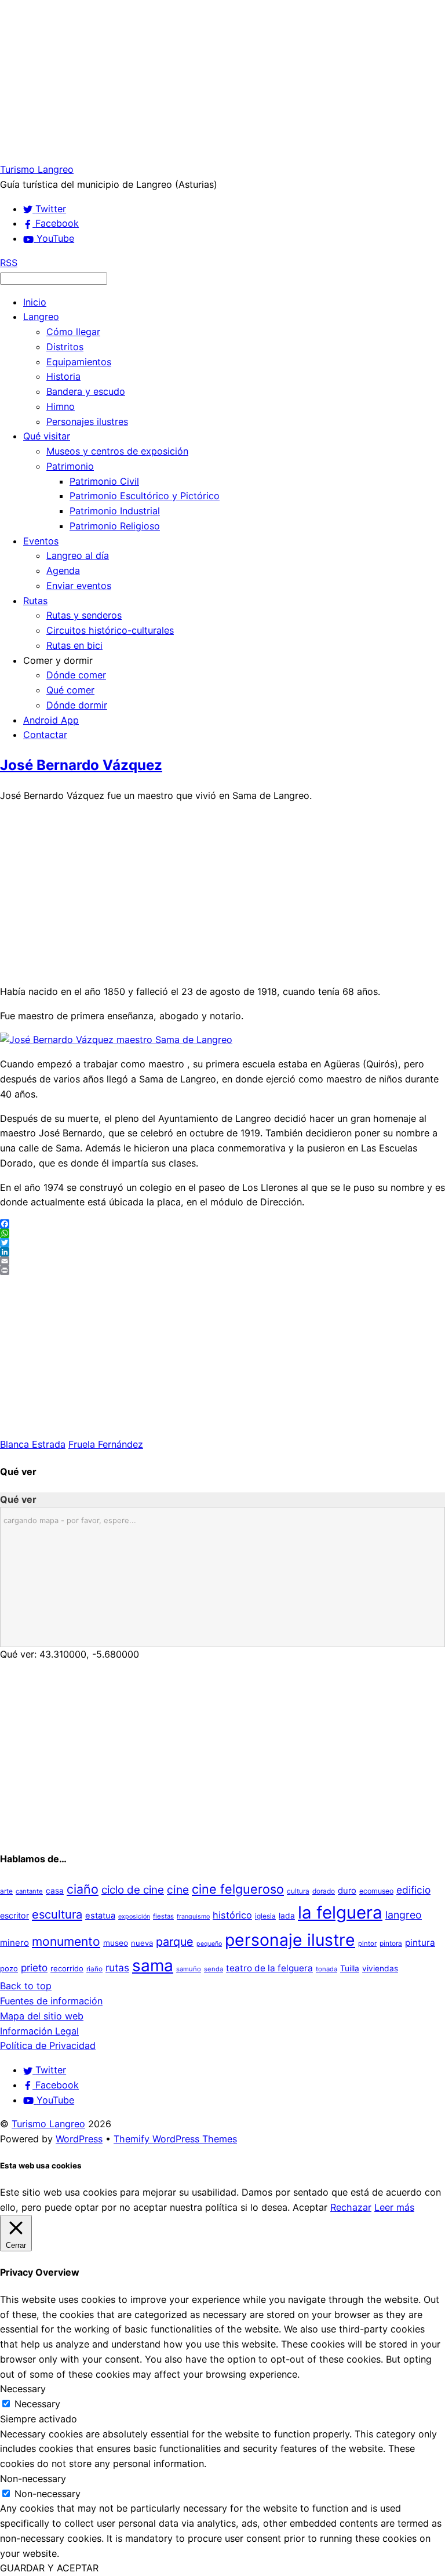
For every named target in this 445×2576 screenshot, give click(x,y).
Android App (51, 720)
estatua (100, 1916)
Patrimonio (70, 466)
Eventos (41, 541)
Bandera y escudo (86, 391)
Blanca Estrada (33, 1444)
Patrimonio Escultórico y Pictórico (145, 496)
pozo (9, 1968)
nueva (142, 1943)
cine (178, 1890)
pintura (420, 1943)
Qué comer (70, 690)
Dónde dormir (77, 705)
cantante (29, 1891)
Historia (63, 376)
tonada (327, 1969)
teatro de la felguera (269, 1968)
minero (14, 1943)
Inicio (35, 302)
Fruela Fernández (106, 1444)
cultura (298, 1891)
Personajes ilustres (87, 422)
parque (175, 1942)
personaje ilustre (290, 1940)
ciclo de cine (133, 1890)
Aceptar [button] (310, 2207)
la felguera (340, 1912)
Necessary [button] (23, 2389)
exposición (134, 1916)
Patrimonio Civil (104, 481)
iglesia (265, 1916)
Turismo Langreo (48, 2124)
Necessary (37, 2404)
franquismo (193, 1916)
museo (116, 1943)
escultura (57, 1914)
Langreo (41, 317)
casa (55, 1891)
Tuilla (350, 1968)
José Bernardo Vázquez (81, 765)
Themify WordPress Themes (175, 2139)
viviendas (380, 1968)
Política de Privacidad (48, 2045)
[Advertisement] (222, 81)
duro (347, 1891)
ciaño (83, 1889)
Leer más (394, 2207)
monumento (66, 1941)
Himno (61, 406)
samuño (189, 1969)
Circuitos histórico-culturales (110, 630)
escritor (14, 1915)
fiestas (163, 1916)
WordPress (79, 2139)
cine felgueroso (238, 1889)
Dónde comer (76, 675)
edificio (413, 1890)
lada (287, 1916)
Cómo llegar (73, 332)
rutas (117, 1968)
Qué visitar (47, 436)
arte (6, 1891)
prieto (34, 1968)
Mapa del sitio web (42, 2016)
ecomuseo (376, 1891)
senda (214, 1969)
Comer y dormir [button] (58, 660)
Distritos (65, 347)
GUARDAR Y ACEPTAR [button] (49, 2568)
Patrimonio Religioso (115, 526)
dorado (324, 1891)
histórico (232, 1915)
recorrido (67, 1968)
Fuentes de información (51, 2001)
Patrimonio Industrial (115, 511)
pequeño (209, 1944)
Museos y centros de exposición (117, 451)
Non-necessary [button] (33, 2479)
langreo (404, 1915)
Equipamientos (79, 362)
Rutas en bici (74, 645)
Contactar (45, 735)
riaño (94, 1969)
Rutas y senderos (84, 615)
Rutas (35, 601)
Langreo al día (78, 555)
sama (153, 1965)
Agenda (63, 571)
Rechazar (351, 2207)
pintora (391, 1943)
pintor (367, 1943)
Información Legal (39, 2031)
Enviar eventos (79, 586)
